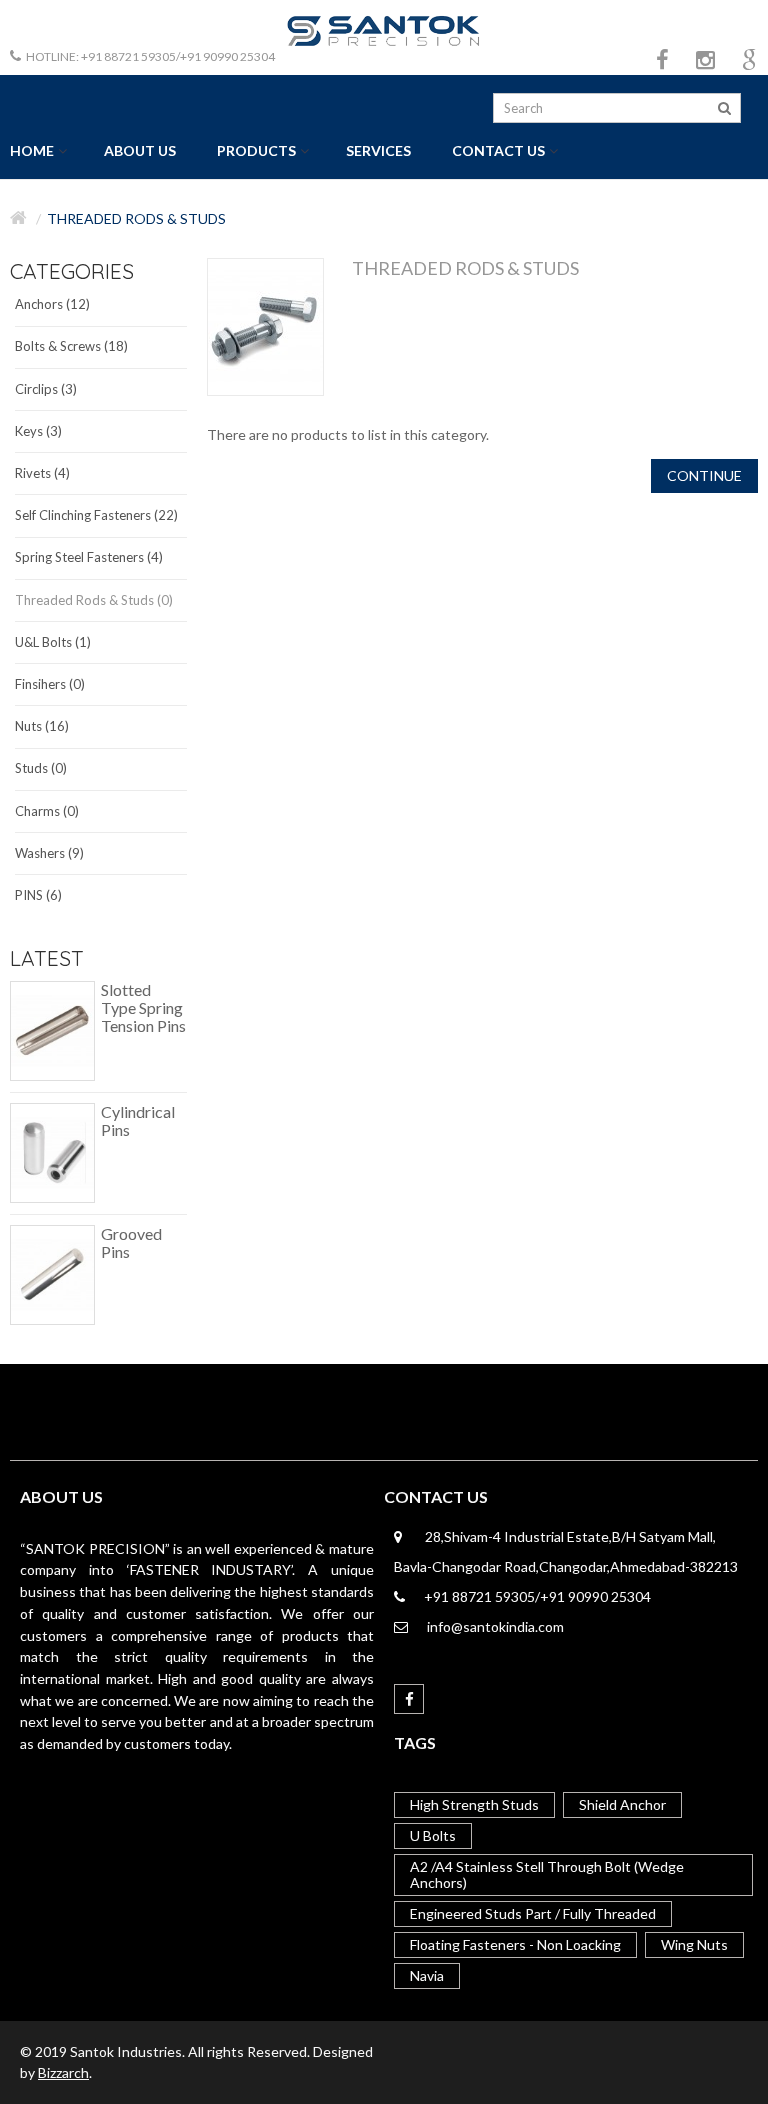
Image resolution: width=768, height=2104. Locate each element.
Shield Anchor (622, 1804)
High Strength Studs (474, 1804)
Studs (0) (41, 768)
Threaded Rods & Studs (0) (94, 600)
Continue (704, 475)
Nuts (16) (42, 726)
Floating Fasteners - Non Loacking (515, 1944)
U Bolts (433, 1835)
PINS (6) (38, 895)
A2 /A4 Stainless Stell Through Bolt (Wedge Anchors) (547, 1874)
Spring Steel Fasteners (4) (89, 557)
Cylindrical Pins (138, 1121)
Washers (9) (49, 853)
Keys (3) (38, 431)
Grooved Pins (131, 1243)
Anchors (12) (52, 304)
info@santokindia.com (495, 1626)
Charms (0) (47, 811)
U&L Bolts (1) (53, 642)
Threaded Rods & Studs (136, 218)
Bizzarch (63, 2072)
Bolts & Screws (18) (71, 346)
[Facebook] (409, 1699)
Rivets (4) (42, 473)
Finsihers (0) (50, 684)
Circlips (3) (46, 389)
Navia (427, 1975)
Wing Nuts (694, 1944)
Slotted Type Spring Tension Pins (143, 1008)
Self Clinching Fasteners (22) (96, 515)
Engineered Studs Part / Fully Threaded (533, 1913)
